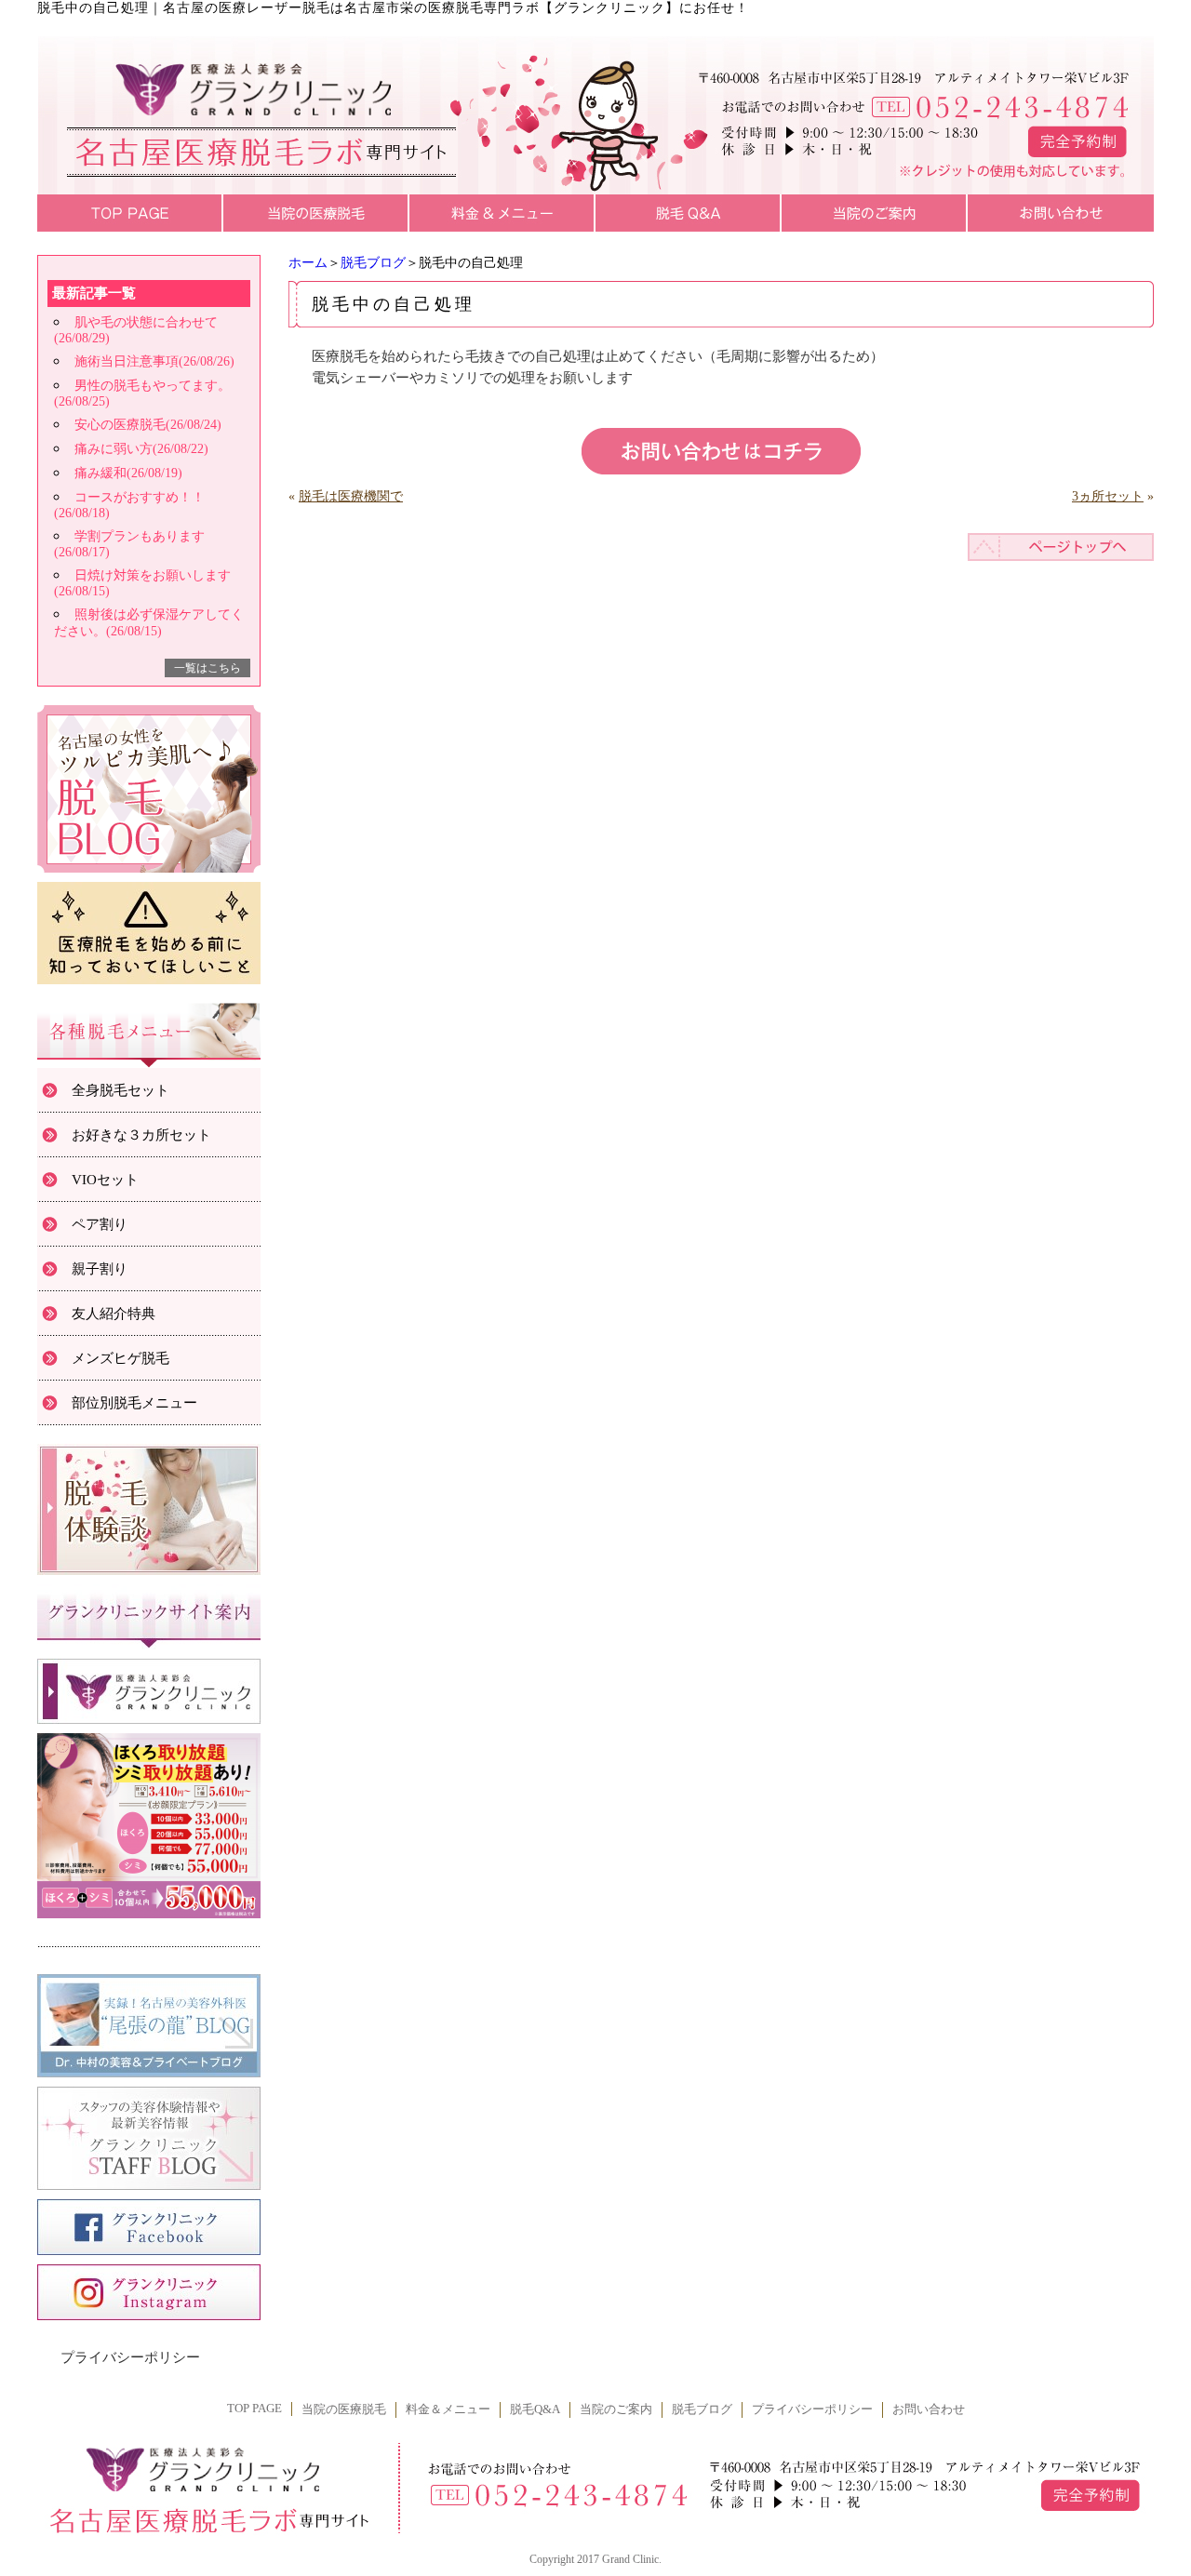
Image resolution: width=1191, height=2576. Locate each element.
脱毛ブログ (373, 263)
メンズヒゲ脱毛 (120, 1358)
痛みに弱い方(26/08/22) (141, 449)
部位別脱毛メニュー (134, 1403)
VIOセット (105, 1180)
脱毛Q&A (535, 2409)
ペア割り (100, 1224)
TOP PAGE (254, 2409)
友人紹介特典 (114, 1314)
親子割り (100, 1269)
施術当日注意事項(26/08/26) (154, 361)
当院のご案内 (616, 2409)
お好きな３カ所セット (141, 1135)
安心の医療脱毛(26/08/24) (148, 425)
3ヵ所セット (1108, 496)
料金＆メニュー (448, 2409)
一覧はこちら (207, 668)
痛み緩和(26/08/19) (128, 473)
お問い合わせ (929, 2409)
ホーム (308, 263)
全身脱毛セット (120, 1090)
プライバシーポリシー (130, 2357)
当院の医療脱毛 (344, 2409)
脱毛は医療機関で (351, 496)
